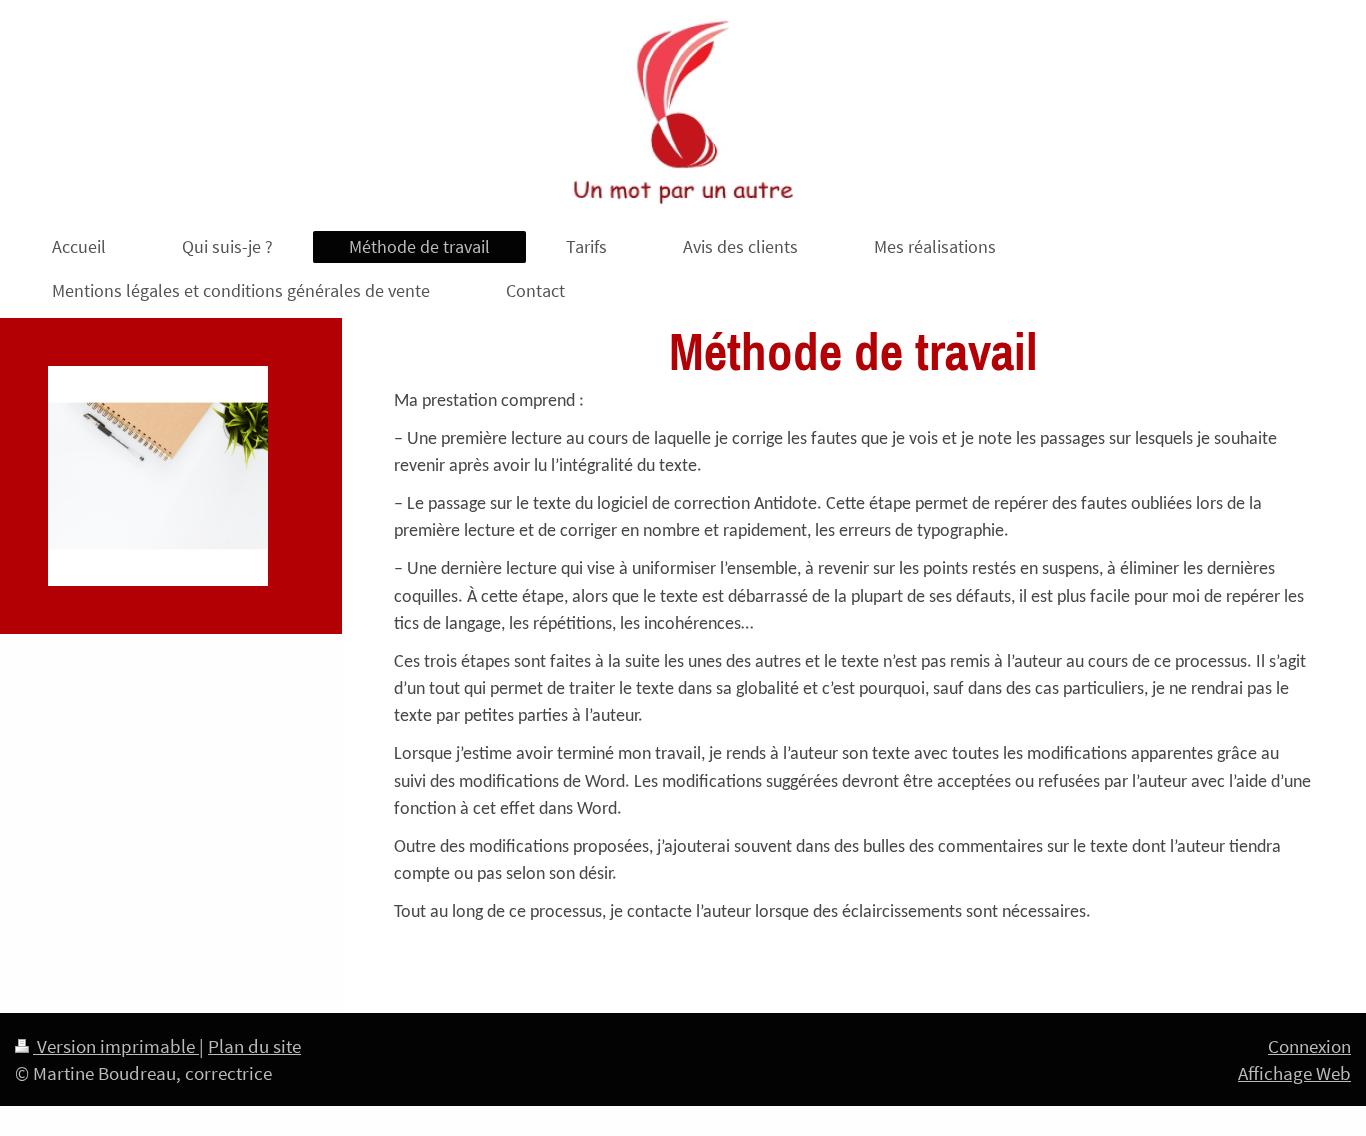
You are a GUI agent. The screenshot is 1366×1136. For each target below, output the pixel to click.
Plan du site (254, 1046)
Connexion (1309, 1046)
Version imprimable (116, 1046)
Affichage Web (1294, 1073)
